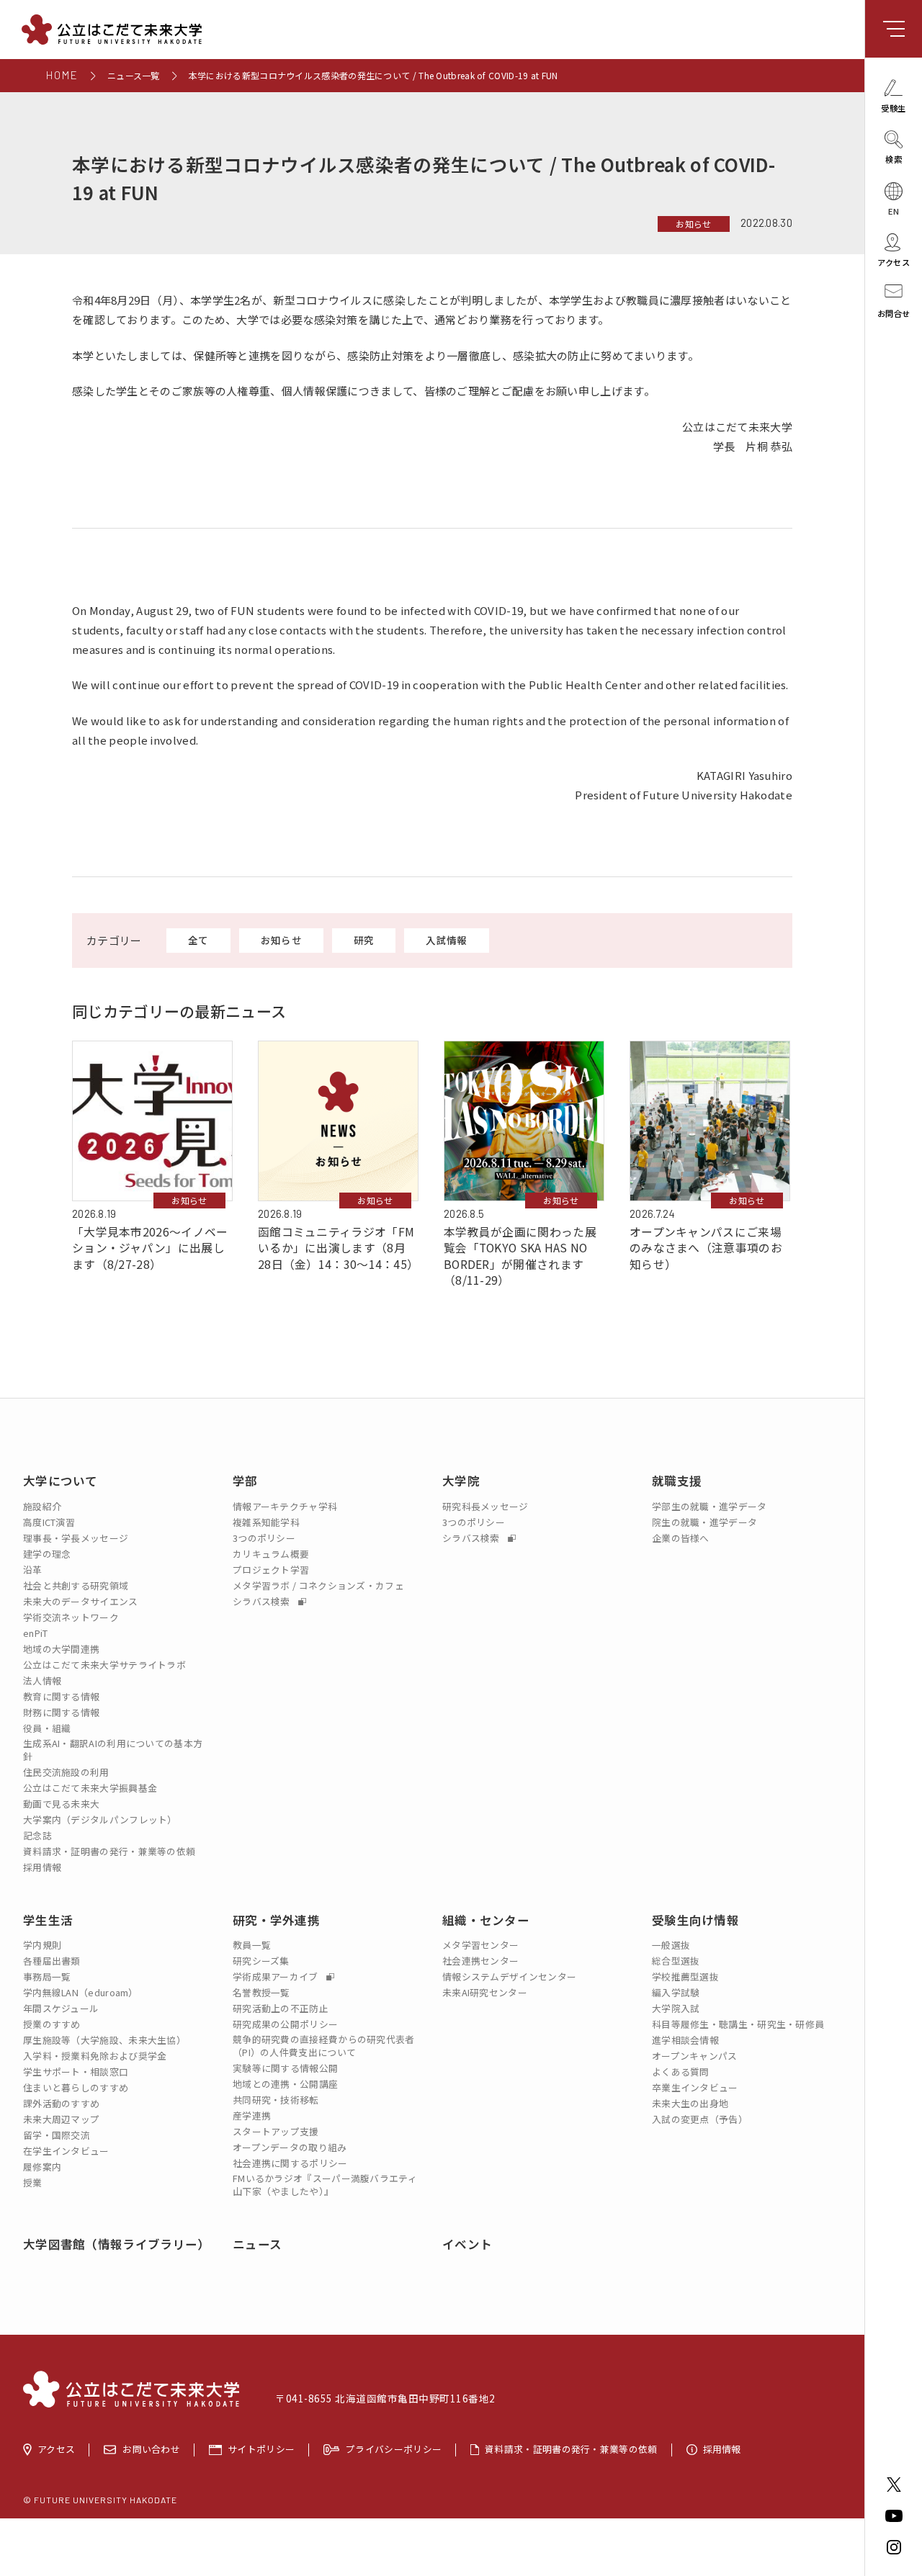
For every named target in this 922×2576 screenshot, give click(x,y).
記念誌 (37, 1836)
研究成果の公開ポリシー (285, 2024)
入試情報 (446, 940)
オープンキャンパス (695, 2056)
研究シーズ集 (261, 1961)
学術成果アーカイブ (277, 1977)
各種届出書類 (52, 1961)
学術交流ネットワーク (71, 1617)
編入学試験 (676, 1993)
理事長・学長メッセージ (76, 1538)
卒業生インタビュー (695, 2088)
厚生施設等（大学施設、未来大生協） (104, 2040)
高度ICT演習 (49, 1522)
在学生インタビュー (66, 2151)
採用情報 (42, 1867)
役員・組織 (47, 1728)
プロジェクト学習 (271, 1570)
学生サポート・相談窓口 (76, 2072)
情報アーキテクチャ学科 (285, 1507)
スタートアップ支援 (276, 2132)
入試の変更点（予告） (700, 2119)
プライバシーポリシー (394, 2450)
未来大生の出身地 (690, 2104)
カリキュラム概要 (271, 1554)
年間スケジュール (61, 2009)
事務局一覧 (47, 1977)
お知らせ (693, 224)
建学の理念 (47, 1554)
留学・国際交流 (57, 2135)
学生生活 (48, 1920)
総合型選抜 (676, 1961)
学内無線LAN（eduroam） (81, 1993)
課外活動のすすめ (61, 2104)
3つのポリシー (264, 1538)
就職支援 (677, 1481)
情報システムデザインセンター (509, 1977)
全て (198, 940)
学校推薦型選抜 (685, 1977)
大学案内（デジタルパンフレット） (100, 1820)
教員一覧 (252, 1945)
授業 (33, 2183)
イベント (467, 2244)
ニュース (257, 2244)
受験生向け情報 (695, 1920)
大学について (61, 1481)
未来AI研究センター (485, 1993)
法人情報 (42, 1681)
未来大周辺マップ (61, 2119)
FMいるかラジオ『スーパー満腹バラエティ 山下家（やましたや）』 (325, 2185)
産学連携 (252, 2116)
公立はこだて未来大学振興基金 (90, 1788)
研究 (364, 940)
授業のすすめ (52, 2024)
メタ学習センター (480, 1945)
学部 (245, 1481)
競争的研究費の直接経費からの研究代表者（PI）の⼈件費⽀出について (324, 2046)
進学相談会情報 (685, 2040)
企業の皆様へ (681, 1538)
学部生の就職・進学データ (710, 1507)
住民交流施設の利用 (66, 1772)
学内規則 (42, 1945)
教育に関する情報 (61, 1697)
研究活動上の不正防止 (281, 2009)
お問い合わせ (151, 2450)
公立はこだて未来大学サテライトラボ (104, 1665)
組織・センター (486, 1920)
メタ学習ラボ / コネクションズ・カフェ (318, 1586)
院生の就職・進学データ (704, 1522)
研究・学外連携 (276, 1920)
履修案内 (42, 2167)
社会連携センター (480, 1961)
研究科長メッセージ (485, 1507)
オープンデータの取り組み (290, 2148)
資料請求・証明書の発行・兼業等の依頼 (109, 1852)
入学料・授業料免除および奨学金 (95, 2056)
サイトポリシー (261, 2450)
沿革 (33, 1570)
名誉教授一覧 (261, 1993)
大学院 (461, 1481)
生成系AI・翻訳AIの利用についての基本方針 (113, 1750)
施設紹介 (42, 1507)
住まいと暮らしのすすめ (76, 2088)
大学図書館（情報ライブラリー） (117, 2244)
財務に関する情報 (61, 1713)
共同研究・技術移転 (276, 2100)
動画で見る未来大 (61, 1804)
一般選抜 (671, 1945)
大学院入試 (676, 2009)
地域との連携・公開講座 (285, 2084)
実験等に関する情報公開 (285, 2068)
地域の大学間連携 (61, 1649)
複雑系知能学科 (266, 1522)
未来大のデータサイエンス (81, 1602)
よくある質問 (681, 2072)
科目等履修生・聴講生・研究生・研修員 (738, 2024)
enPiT (36, 1633)
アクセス (56, 2450)
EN (894, 210)
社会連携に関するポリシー (290, 2163)
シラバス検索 (263, 1602)
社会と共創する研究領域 (76, 1586)
